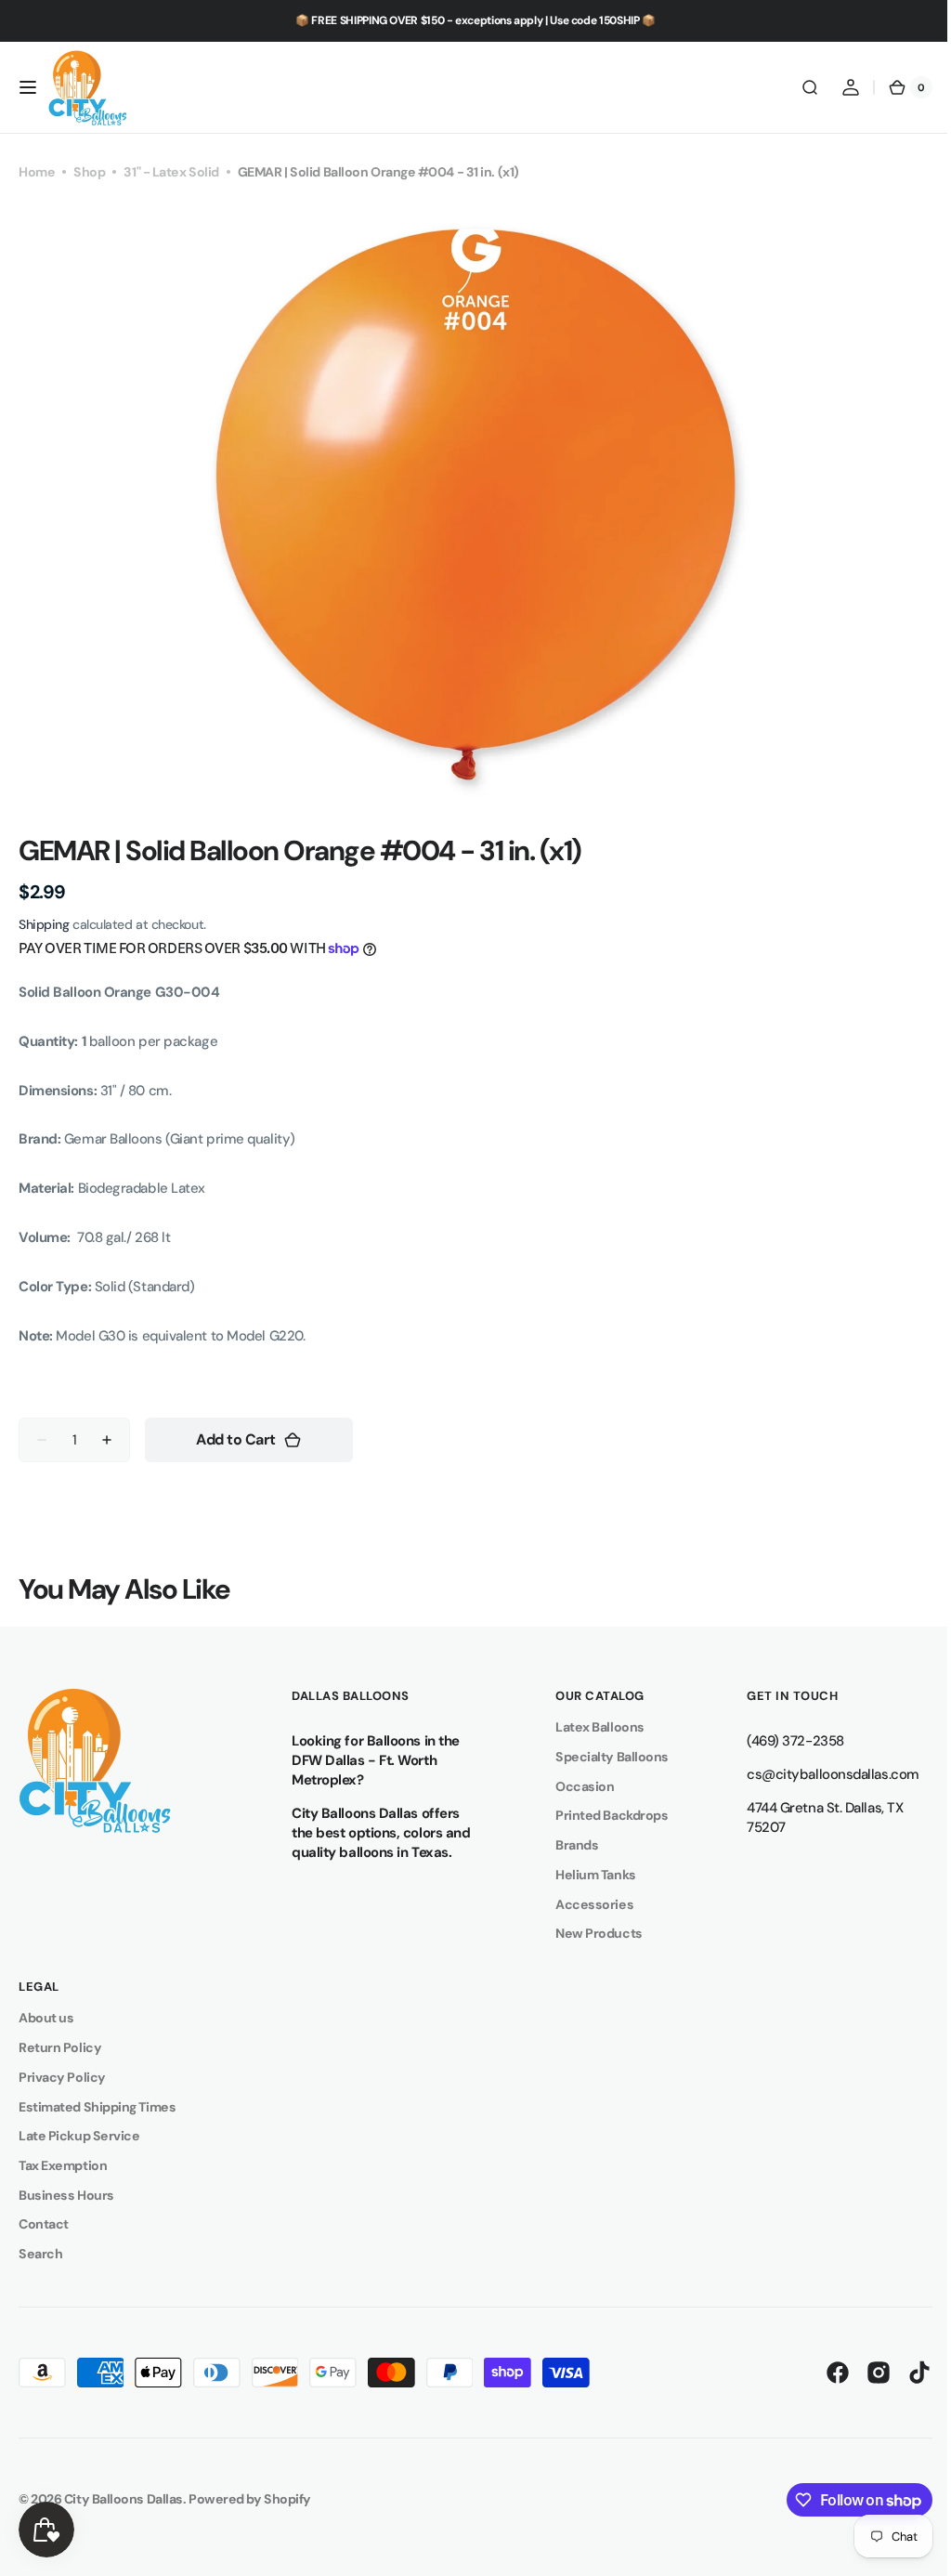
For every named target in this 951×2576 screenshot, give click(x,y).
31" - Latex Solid (171, 172)
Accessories (585, 1904)
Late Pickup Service (79, 2136)
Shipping (44, 924)
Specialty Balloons (603, 1757)
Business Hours (66, 2195)
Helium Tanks (586, 1875)
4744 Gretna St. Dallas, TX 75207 (811, 1818)
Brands (567, 1845)
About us (46, 2018)
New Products (590, 1933)
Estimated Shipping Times (97, 2107)
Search (40, 2254)
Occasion (575, 1786)
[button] (28, 87)
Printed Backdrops (602, 1815)
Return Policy (60, 2047)
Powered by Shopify (250, 2499)
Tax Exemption (63, 2165)
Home (37, 172)
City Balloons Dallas (124, 2499)
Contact (44, 2224)
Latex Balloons (591, 1727)
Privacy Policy (62, 2077)
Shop (89, 172)
